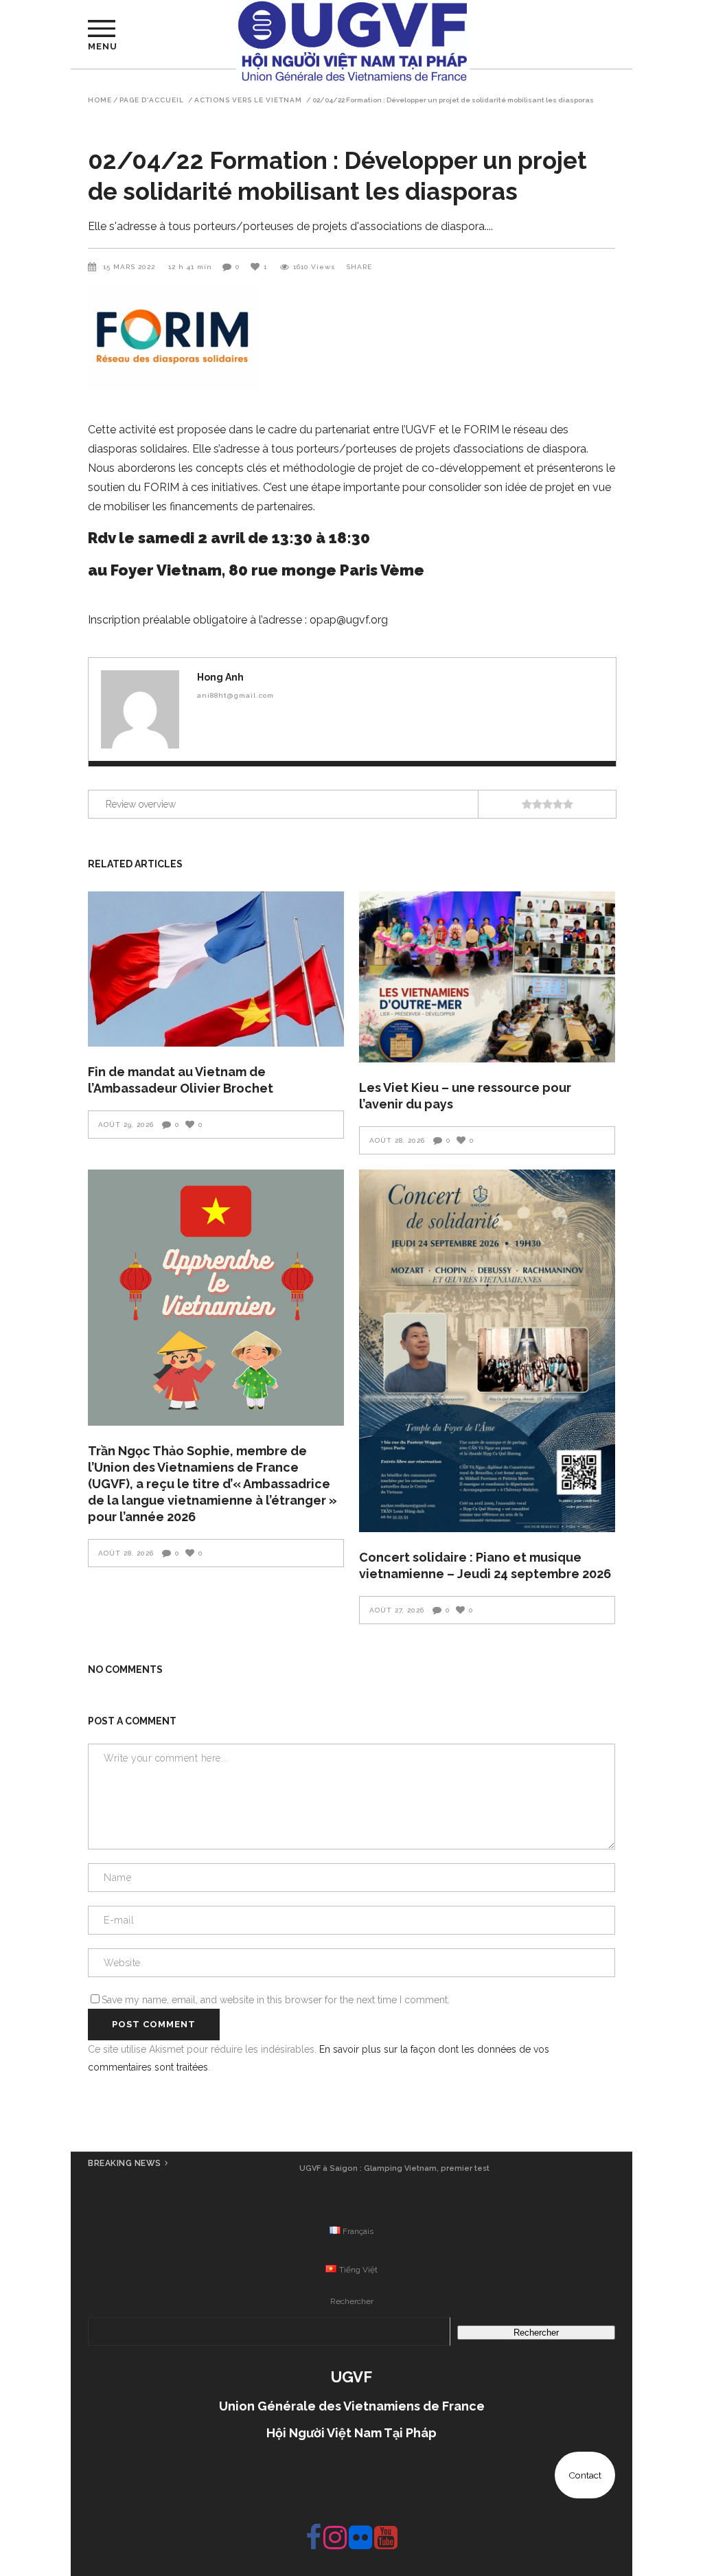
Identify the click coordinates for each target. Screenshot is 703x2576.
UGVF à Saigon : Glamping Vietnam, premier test (394, 2168)
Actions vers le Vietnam (248, 100)
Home (100, 100)
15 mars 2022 (130, 267)
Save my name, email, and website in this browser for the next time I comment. (276, 2000)
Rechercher (352, 2301)
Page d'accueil (152, 100)
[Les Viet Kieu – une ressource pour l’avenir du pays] (487, 977)
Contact (585, 2475)
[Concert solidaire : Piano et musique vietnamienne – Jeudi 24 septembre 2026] (487, 1351)
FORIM (481, 430)
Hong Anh (220, 677)
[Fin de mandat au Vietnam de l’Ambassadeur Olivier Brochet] (216, 969)
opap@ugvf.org (349, 620)
